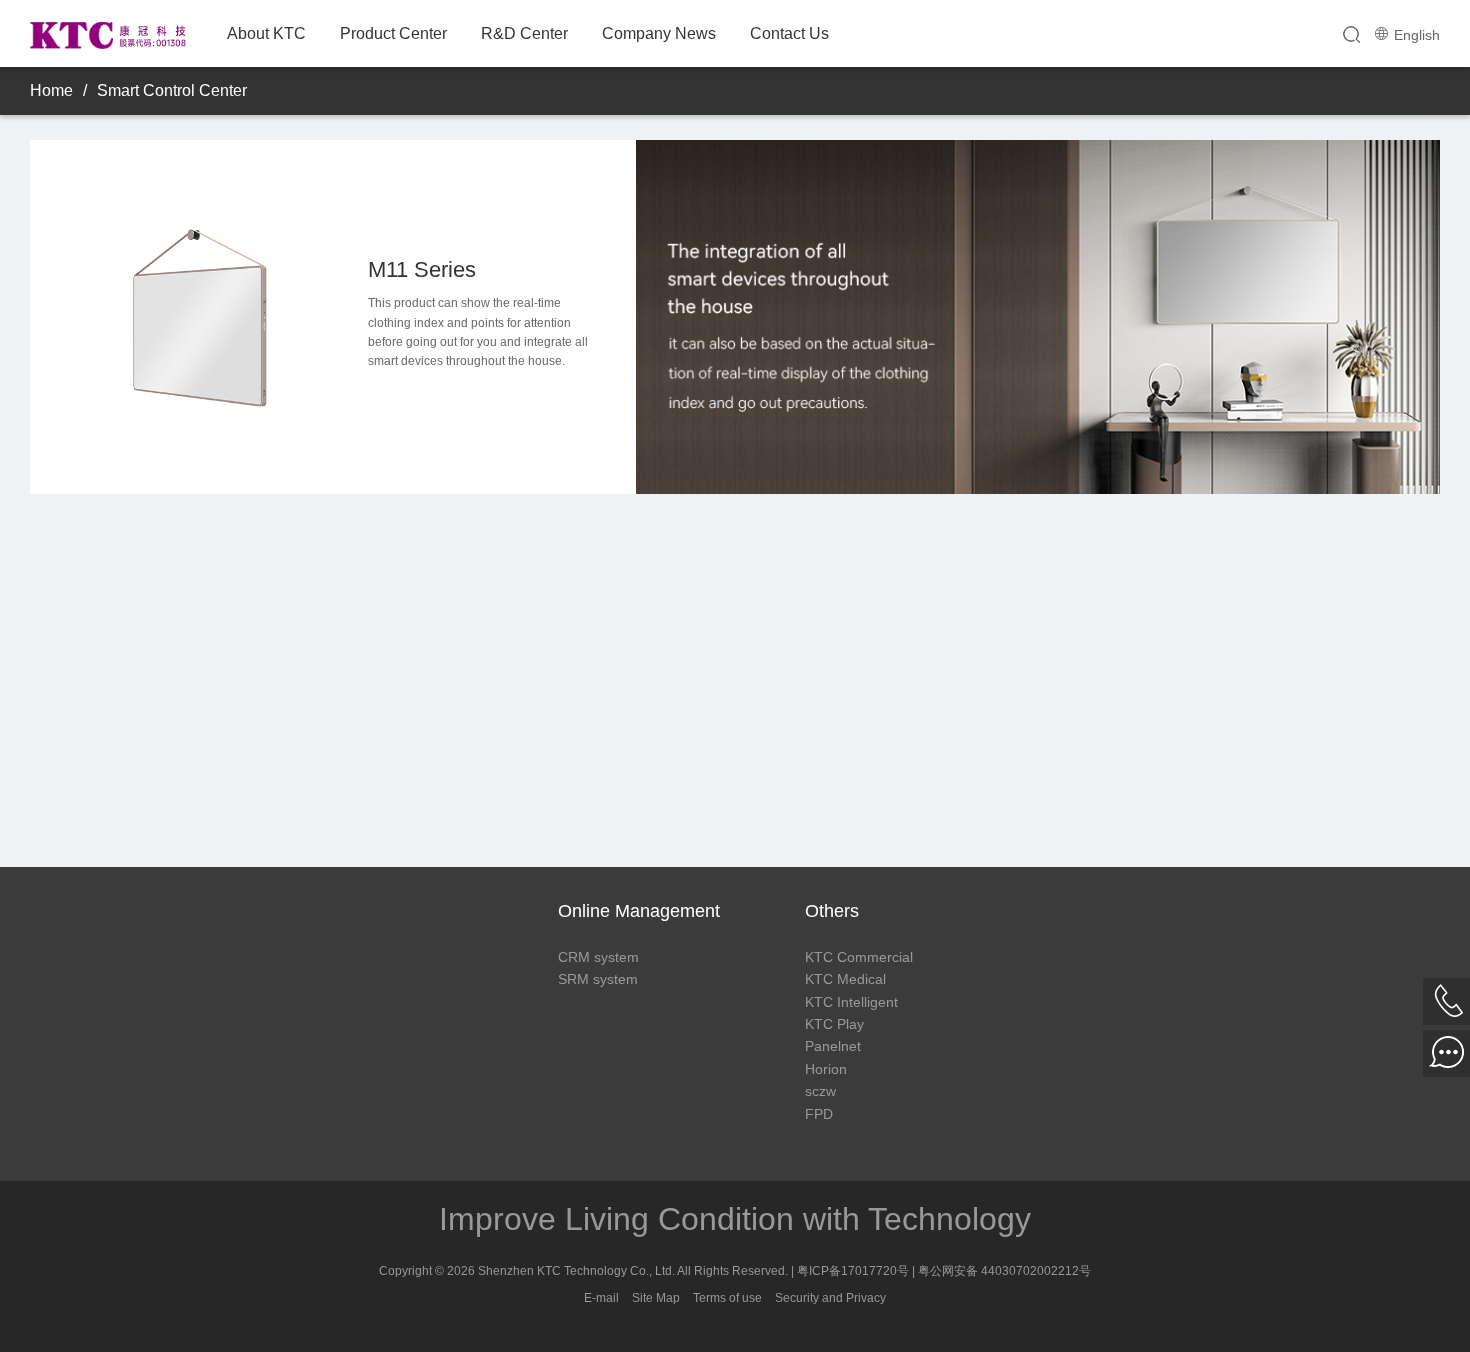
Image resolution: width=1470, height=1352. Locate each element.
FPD (819, 1114)
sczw (820, 1091)
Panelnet (833, 1046)
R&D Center (524, 33)
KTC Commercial (859, 957)
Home (51, 90)
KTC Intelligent (851, 1002)
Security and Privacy (830, 1298)
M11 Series (422, 269)
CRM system (598, 957)
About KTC (266, 33)
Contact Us (789, 33)
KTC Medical (845, 979)
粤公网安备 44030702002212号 (1004, 1271)
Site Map (656, 1298)
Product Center (393, 33)
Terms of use (727, 1298)
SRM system (598, 979)
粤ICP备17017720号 (853, 1271)
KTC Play (834, 1024)
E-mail (601, 1298)
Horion (826, 1069)
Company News (659, 33)
